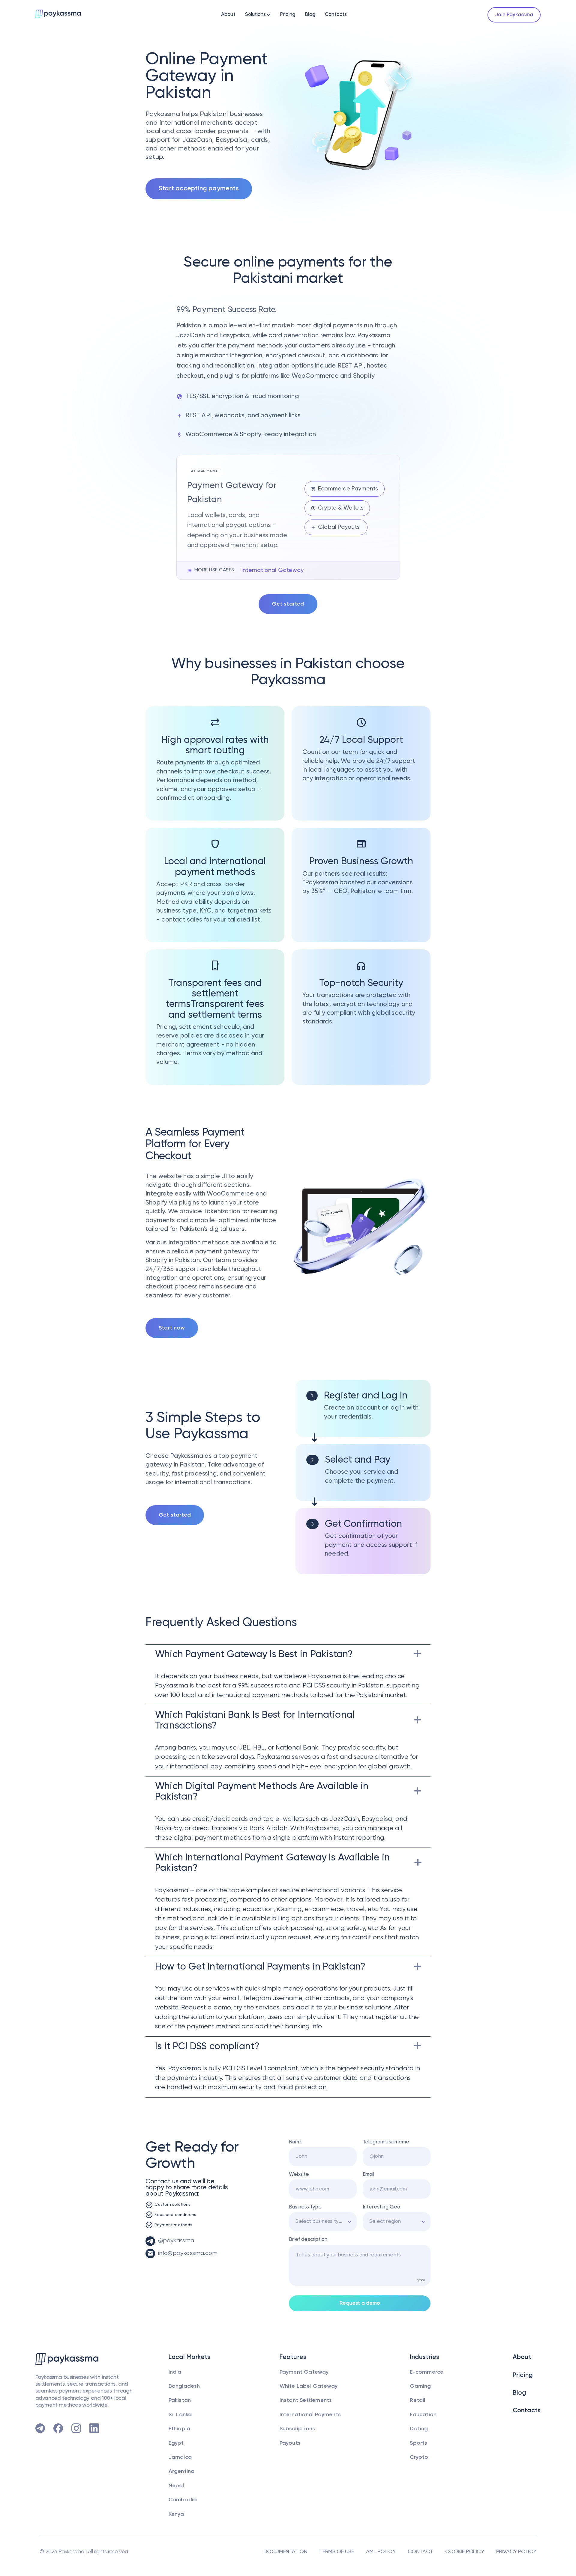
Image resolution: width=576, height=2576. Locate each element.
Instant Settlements (306, 2400)
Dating (419, 2429)
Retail (417, 2400)
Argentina (182, 2471)
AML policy (381, 2552)
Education (423, 2415)
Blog (310, 15)
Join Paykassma (514, 15)
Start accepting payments (199, 189)
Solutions (255, 15)
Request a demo (360, 2303)
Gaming (420, 2386)
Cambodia (183, 2500)
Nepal (176, 2486)
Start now (172, 1328)
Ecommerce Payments (348, 489)
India (175, 2372)
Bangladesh (184, 2386)
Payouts (290, 2443)
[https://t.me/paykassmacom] (40, 2428)
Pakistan (180, 2400)
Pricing (288, 15)
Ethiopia (180, 2429)
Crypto (419, 2457)
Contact (420, 2552)
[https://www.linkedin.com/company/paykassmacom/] (94, 2428)
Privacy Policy (516, 2552)
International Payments (310, 2415)
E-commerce (427, 2372)
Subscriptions (297, 2429)
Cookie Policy (465, 2552)
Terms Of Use (336, 2552)
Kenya (176, 2514)
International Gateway (273, 570)
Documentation (285, 2552)
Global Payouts (340, 527)
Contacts (336, 15)
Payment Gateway (304, 2372)
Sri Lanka (180, 2415)
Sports (418, 2443)
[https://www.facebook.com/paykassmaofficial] (58, 2428)
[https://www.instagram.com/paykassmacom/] (76, 2428)
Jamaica (180, 2457)
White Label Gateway (309, 2386)
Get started (288, 604)
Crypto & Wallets (341, 508)
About (228, 15)
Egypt (176, 2443)
